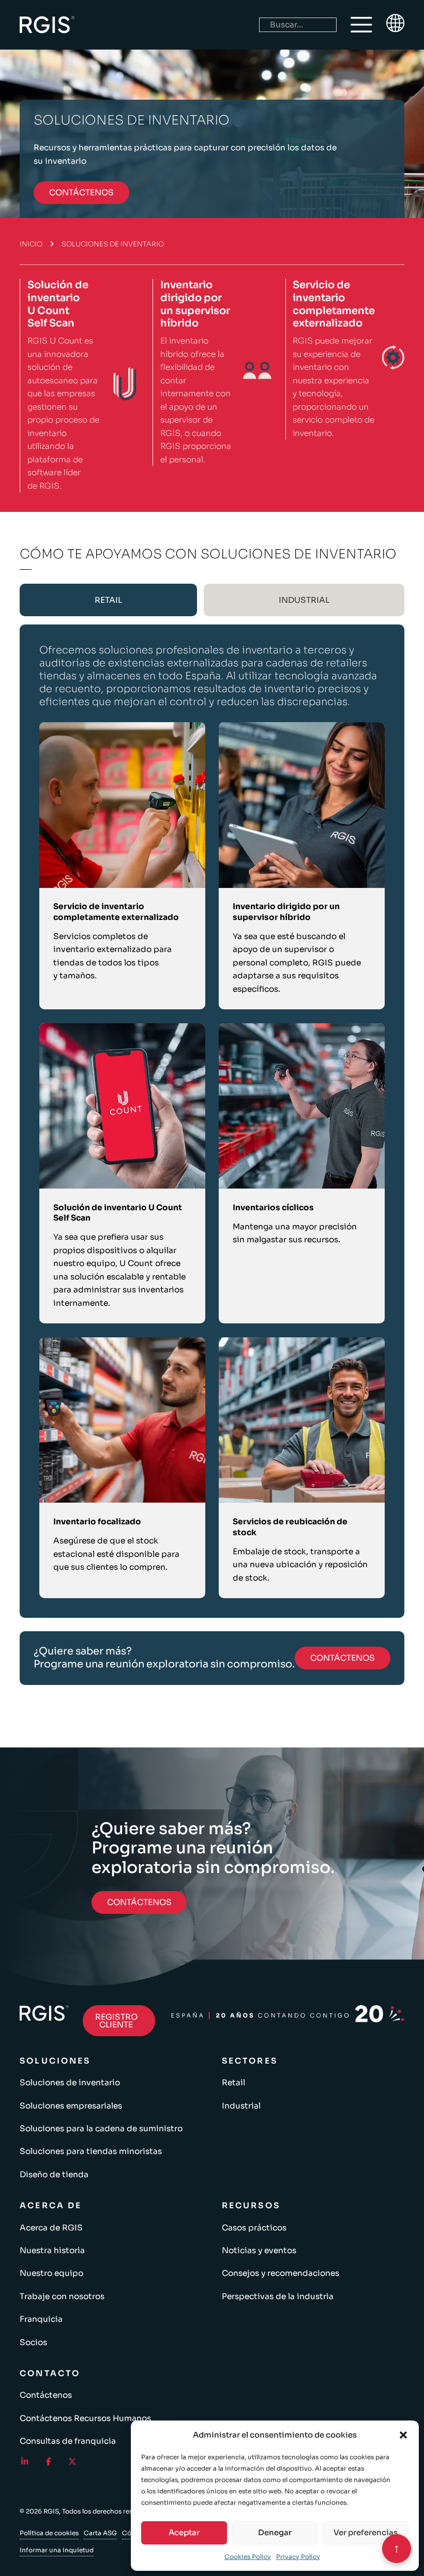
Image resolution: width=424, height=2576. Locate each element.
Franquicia (41, 2319)
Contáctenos (46, 2395)
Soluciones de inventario (70, 2082)
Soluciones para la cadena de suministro (101, 2128)
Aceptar (184, 2532)
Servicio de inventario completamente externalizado (334, 304)
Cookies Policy (248, 2557)
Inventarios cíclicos (273, 1207)
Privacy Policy (298, 2557)
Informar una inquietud (57, 2550)
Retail (233, 2082)
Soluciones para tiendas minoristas (91, 2151)
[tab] (108, 600)
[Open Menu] (361, 25)
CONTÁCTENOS (81, 192)
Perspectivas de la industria (278, 2296)
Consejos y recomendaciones (281, 2273)
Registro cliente (116, 2021)
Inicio (31, 244)
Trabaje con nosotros (62, 2296)
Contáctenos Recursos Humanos (85, 2418)
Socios (33, 2342)
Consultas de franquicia (68, 2441)
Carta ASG (100, 2533)
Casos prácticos (254, 2228)
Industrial (241, 2106)
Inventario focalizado (97, 1521)
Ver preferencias (366, 2532)
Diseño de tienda (54, 2174)
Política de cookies (49, 2533)
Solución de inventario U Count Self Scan (58, 304)
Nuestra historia (52, 2250)
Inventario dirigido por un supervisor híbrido (195, 304)
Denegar (275, 2532)
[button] (403, 2435)
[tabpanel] (212, 1121)
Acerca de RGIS (51, 2228)
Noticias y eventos (259, 2250)
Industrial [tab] (304, 600)
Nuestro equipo (51, 2273)
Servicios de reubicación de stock (290, 1527)
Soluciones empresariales (71, 2106)
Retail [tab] (108, 600)
